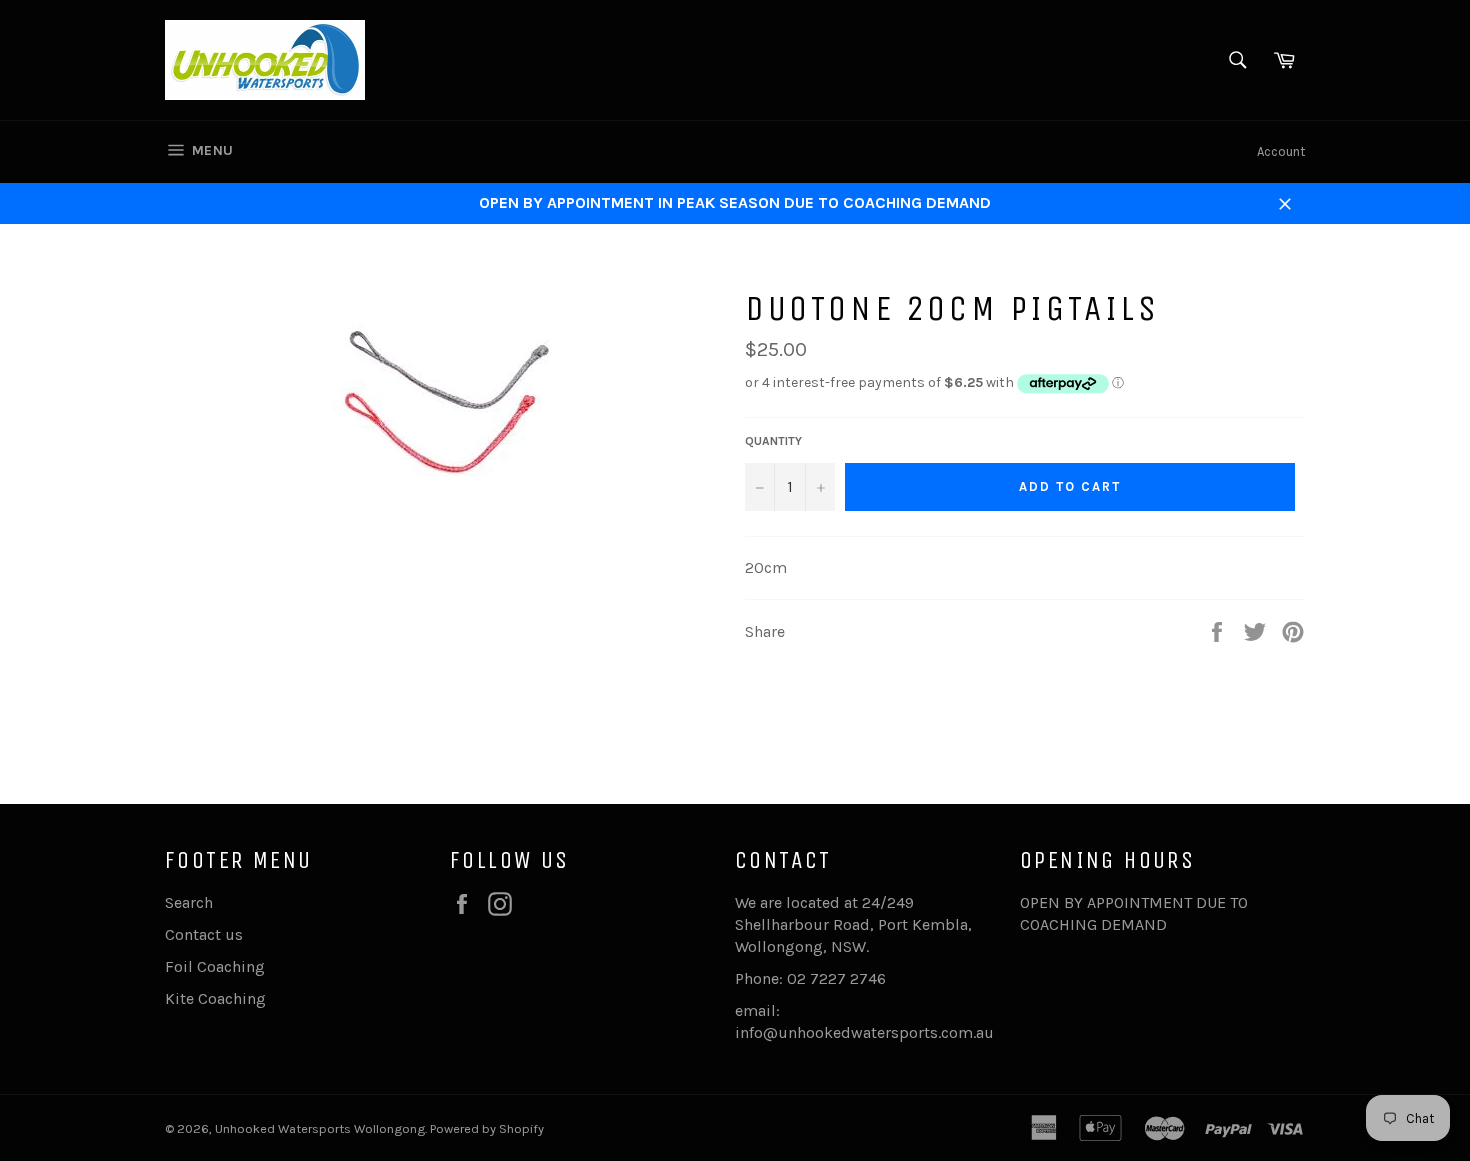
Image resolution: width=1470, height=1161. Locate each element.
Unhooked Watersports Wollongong (320, 1128)
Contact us (204, 934)
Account (1281, 151)
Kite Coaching (215, 998)
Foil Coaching (215, 966)
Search (189, 902)
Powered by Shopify (487, 1128)
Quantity (773, 441)
